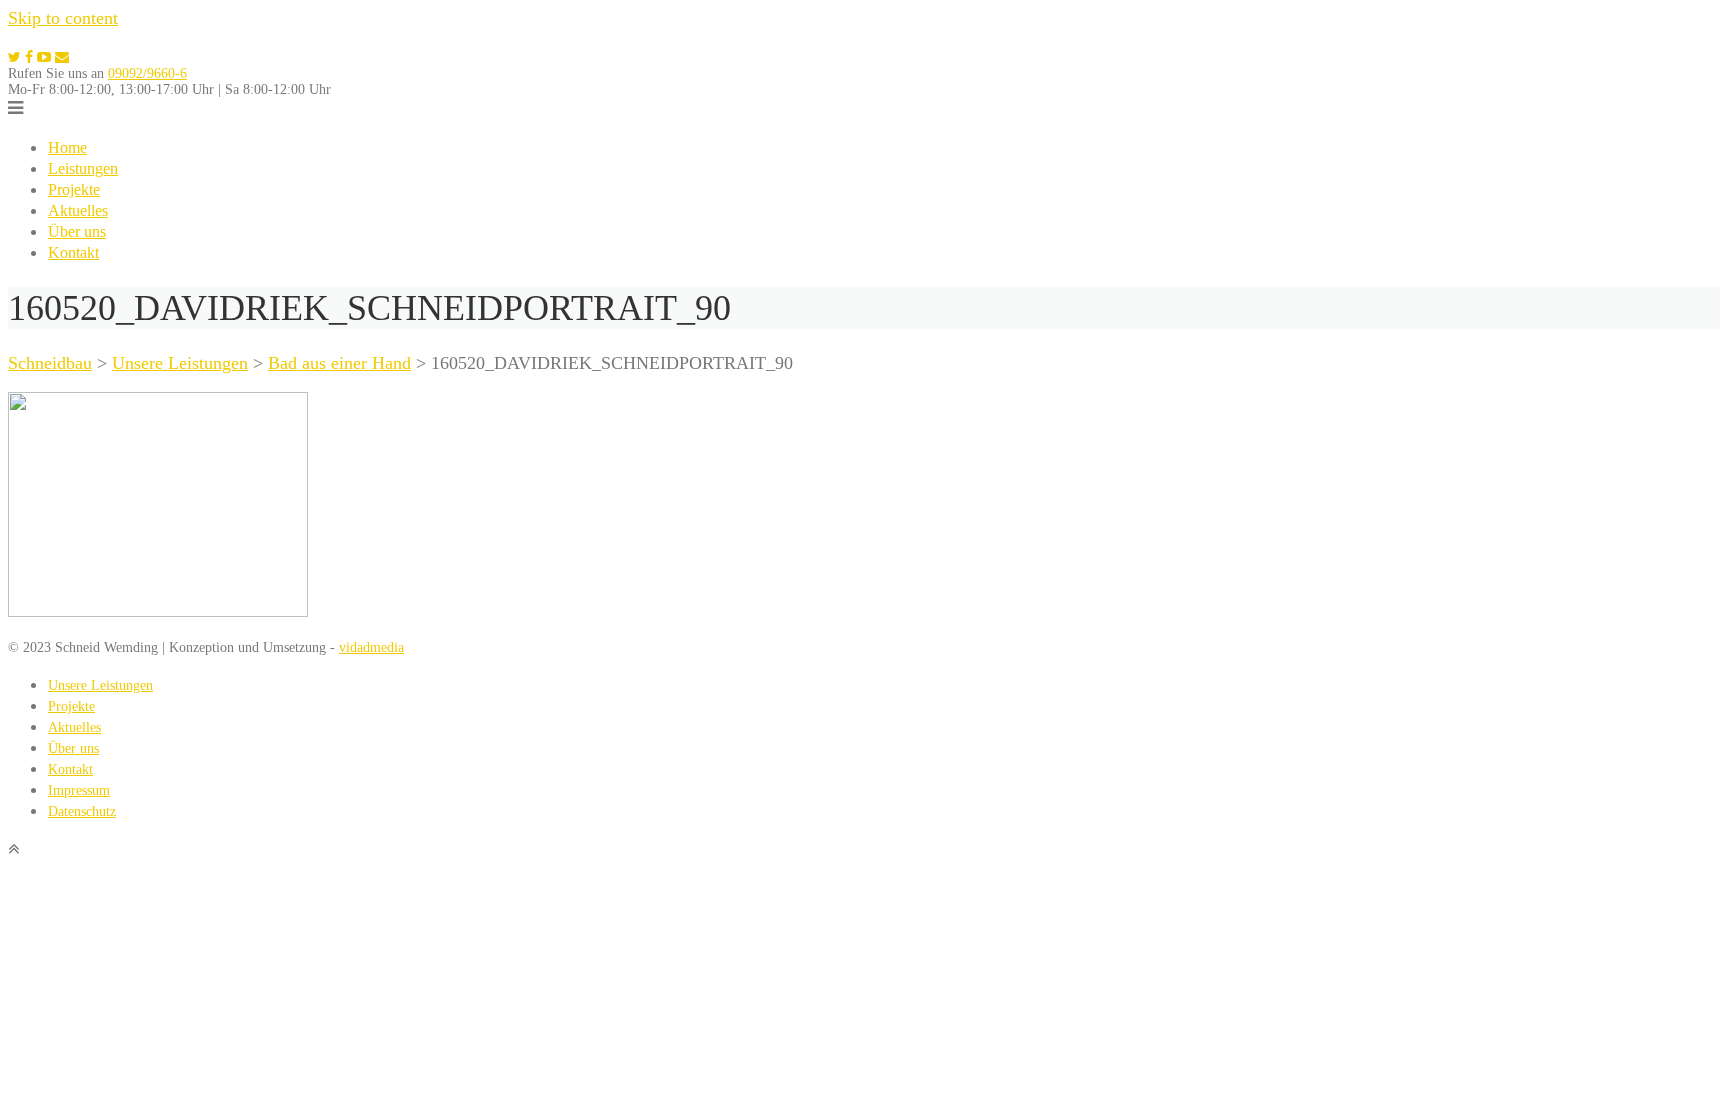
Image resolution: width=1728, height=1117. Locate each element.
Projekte (74, 189)
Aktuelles (78, 210)
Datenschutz (82, 811)
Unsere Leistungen (100, 685)
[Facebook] (29, 57)
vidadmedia (371, 647)
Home (67, 147)
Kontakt (73, 252)
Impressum (79, 790)
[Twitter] (14, 57)
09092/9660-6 (147, 73)
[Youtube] (44, 57)
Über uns (77, 231)
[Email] (62, 57)
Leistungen (83, 168)
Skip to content (63, 18)
